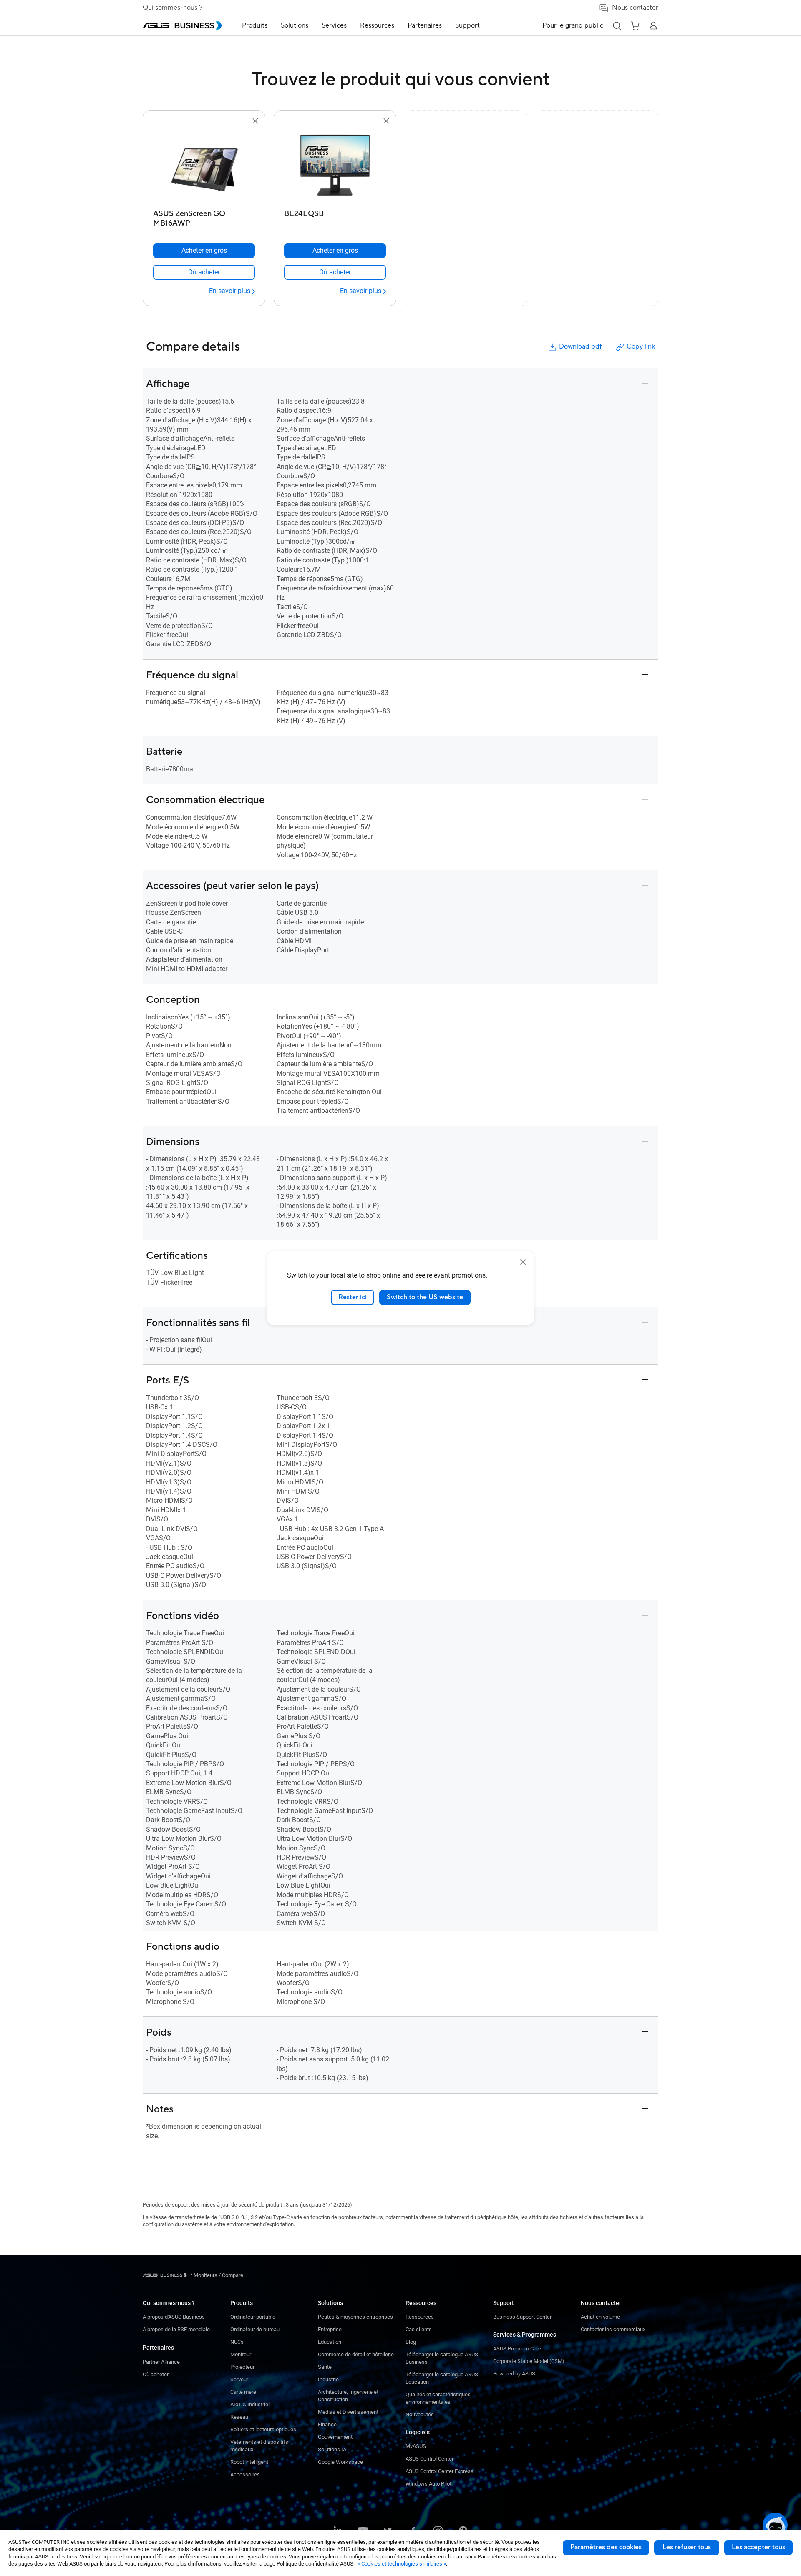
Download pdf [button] (580, 346)
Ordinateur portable (253, 2317)
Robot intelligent (249, 2462)
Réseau (239, 2417)
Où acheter (156, 2374)
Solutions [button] (295, 25)
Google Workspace (340, 2462)
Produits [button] (255, 25)
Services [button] (334, 25)
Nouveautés (420, 2414)
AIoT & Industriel (250, 2404)
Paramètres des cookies (606, 2547)
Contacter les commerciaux (613, 2329)
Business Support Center (522, 2317)
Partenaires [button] (425, 25)
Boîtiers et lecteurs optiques (263, 2429)
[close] (523, 1262)
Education (330, 2342)
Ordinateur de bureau (255, 2329)
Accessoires (245, 2474)
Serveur (239, 2379)
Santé (325, 2367)
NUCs (237, 2342)
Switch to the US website (425, 1297)
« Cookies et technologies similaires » (402, 2564)
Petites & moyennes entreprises (355, 2317)
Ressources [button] (377, 25)
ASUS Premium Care (517, 2349)
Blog (411, 2342)
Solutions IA (332, 2449)
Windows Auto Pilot (428, 2484)
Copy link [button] (641, 346)
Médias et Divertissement (348, 2412)
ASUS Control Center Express (440, 2471)
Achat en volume (600, 2317)
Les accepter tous (758, 2547)
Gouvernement (335, 2437)
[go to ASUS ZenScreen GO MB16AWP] (204, 166)
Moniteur (241, 2354)
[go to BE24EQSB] (335, 166)
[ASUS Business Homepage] (182, 25)
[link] (204, 272)
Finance (327, 2424)
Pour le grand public (573, 25)
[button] (617, 25)
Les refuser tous (687, 2547)
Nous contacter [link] (635, 8)
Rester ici (353, 1297)
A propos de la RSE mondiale (176, 2329)
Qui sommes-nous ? (173, 8)
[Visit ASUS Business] (166, 2275)
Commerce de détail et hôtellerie (356, 2354)
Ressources (420, 2317)
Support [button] (467, 25)
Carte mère (243, 2392)
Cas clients (419, 2329)
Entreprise (330, 2329)
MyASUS (416, 2446)
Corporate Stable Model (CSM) (529, 2361)
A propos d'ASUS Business (174, 2317)
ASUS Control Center (429, 2459)
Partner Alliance (161, 2362)
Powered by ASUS (514, 2374)
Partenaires (158, 2348)
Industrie (328, 2379)
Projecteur (242, 2367)
